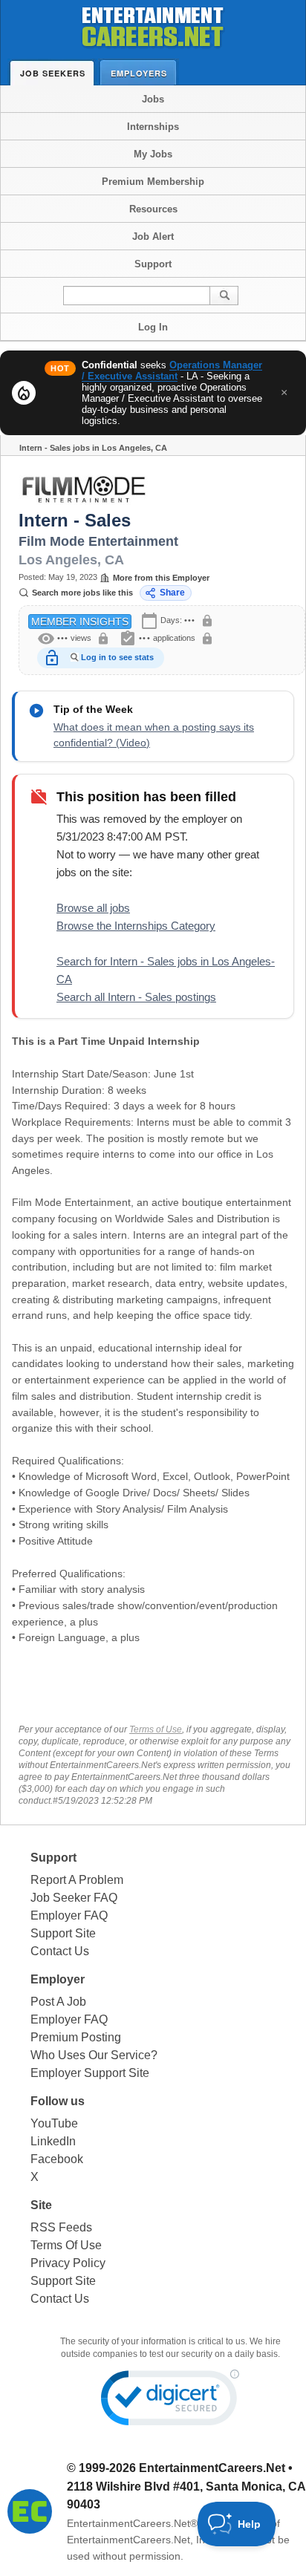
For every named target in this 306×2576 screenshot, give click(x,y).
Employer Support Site (90, 2073)
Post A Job (58, 2002)
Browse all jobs (93, 908)
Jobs (153, 99)
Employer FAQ (69, 1915)
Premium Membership (153, 182)
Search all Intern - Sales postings (136, 997)
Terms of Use (156, 1729)
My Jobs (153, 154)
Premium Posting (76, 2037)
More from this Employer (161, 578)
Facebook (57, 2159)
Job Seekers (53, 73)
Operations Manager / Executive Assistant (172, 371)
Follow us (58, 2101)
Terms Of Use (66, 2245)
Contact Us (60, 1951)
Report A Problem (77, 1880)
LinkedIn (53, 2141)
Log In (153, 327)
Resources (153, 209)
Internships (153, 127)
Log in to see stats (117, 657)
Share (172, 593)
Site (41, 2205)
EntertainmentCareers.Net (212, 2468)
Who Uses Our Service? (94, 2055)
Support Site (63, 1933)
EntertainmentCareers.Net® (132, 2523)
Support (153, 264)
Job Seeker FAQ (74, 1898)
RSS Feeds (61, 2227)
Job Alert (153, 237)
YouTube (54, 2123)
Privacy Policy (68, 2263)
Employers (139, 73)
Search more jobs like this (82, 593)
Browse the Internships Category (136, 926)
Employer (58, 1979)
